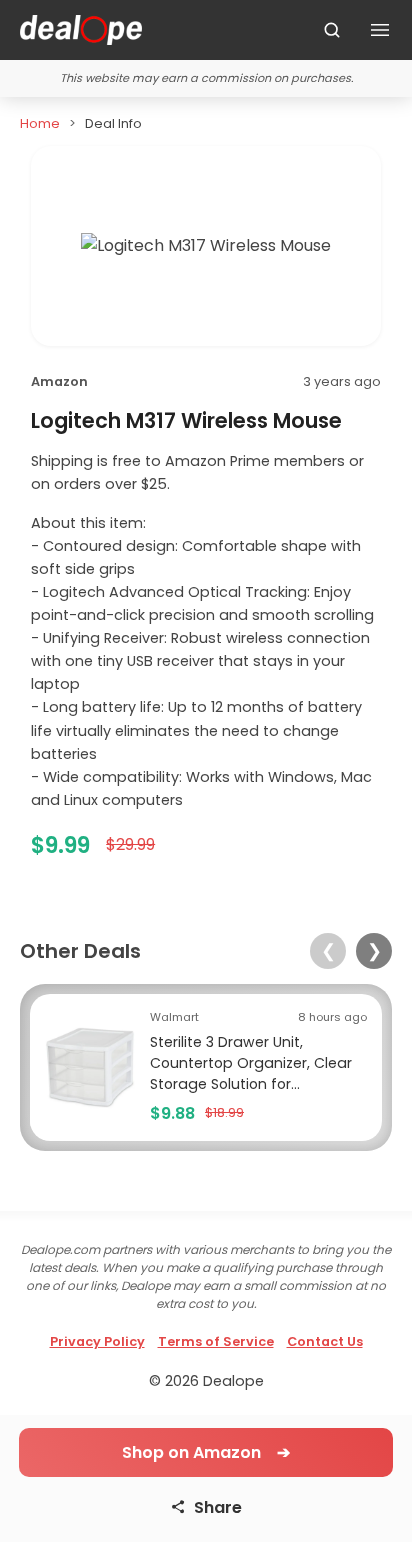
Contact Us (325, 1341)
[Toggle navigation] (380, 30)
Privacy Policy (97, 1341)
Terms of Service (216, 1341)
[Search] (332, 30)
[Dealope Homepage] (81, 30)
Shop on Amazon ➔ (206, 1452)
